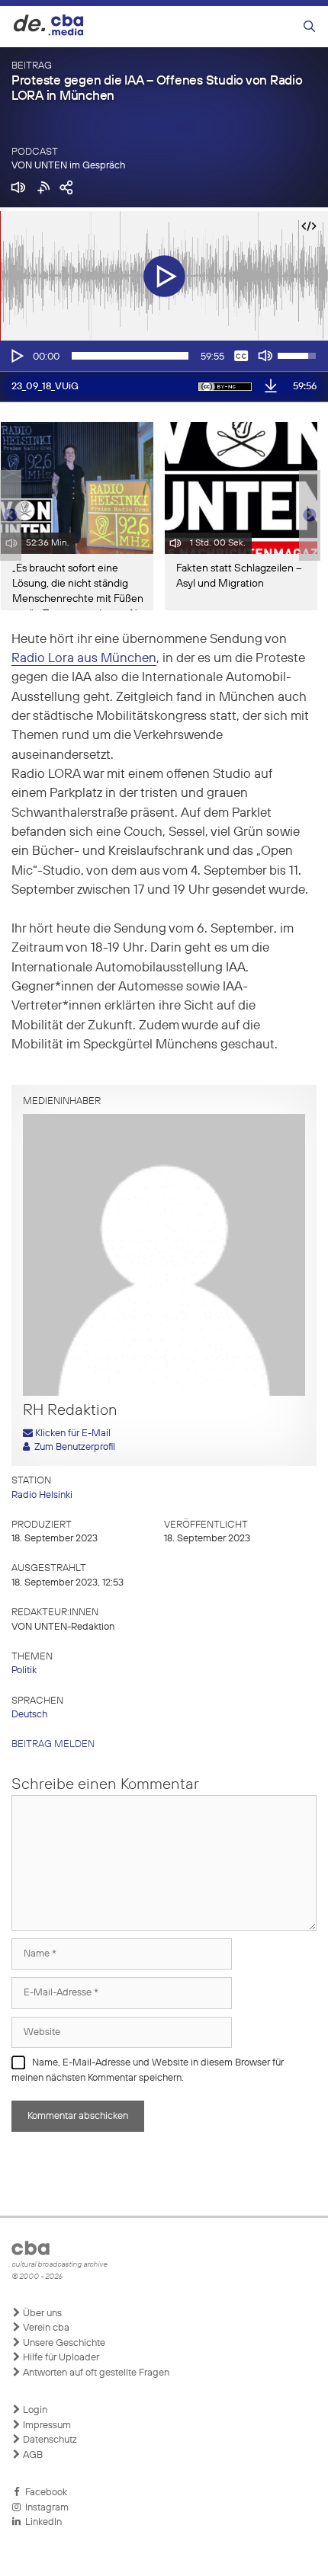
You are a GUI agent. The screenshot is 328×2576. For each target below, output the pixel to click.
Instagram (45, 2508)
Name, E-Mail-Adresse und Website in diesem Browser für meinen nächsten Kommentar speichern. (148, 2070)
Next (310, 516)
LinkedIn (41, 2522)
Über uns (41, 2314)
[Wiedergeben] (16, 356)
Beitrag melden (53, 1744)
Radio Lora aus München (84, 659)
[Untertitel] (241, 356)
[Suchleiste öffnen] (309, 27)
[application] (164, 356)
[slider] (130, 356)
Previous (8, 516)
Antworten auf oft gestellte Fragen (95, 2373)
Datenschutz (49, 2440)
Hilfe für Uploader (60, 2358)
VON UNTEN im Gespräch (68, 166)
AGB (32, 2455)
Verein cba (45, 2328)
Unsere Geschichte (63, 2343)
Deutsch (29, 1715)
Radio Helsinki (42, 1495)
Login (34, 2410)
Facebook (44, 2493)
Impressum (46, 2426)
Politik (24, 1670)
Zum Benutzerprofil (72, 1447)
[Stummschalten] (265, 356)
